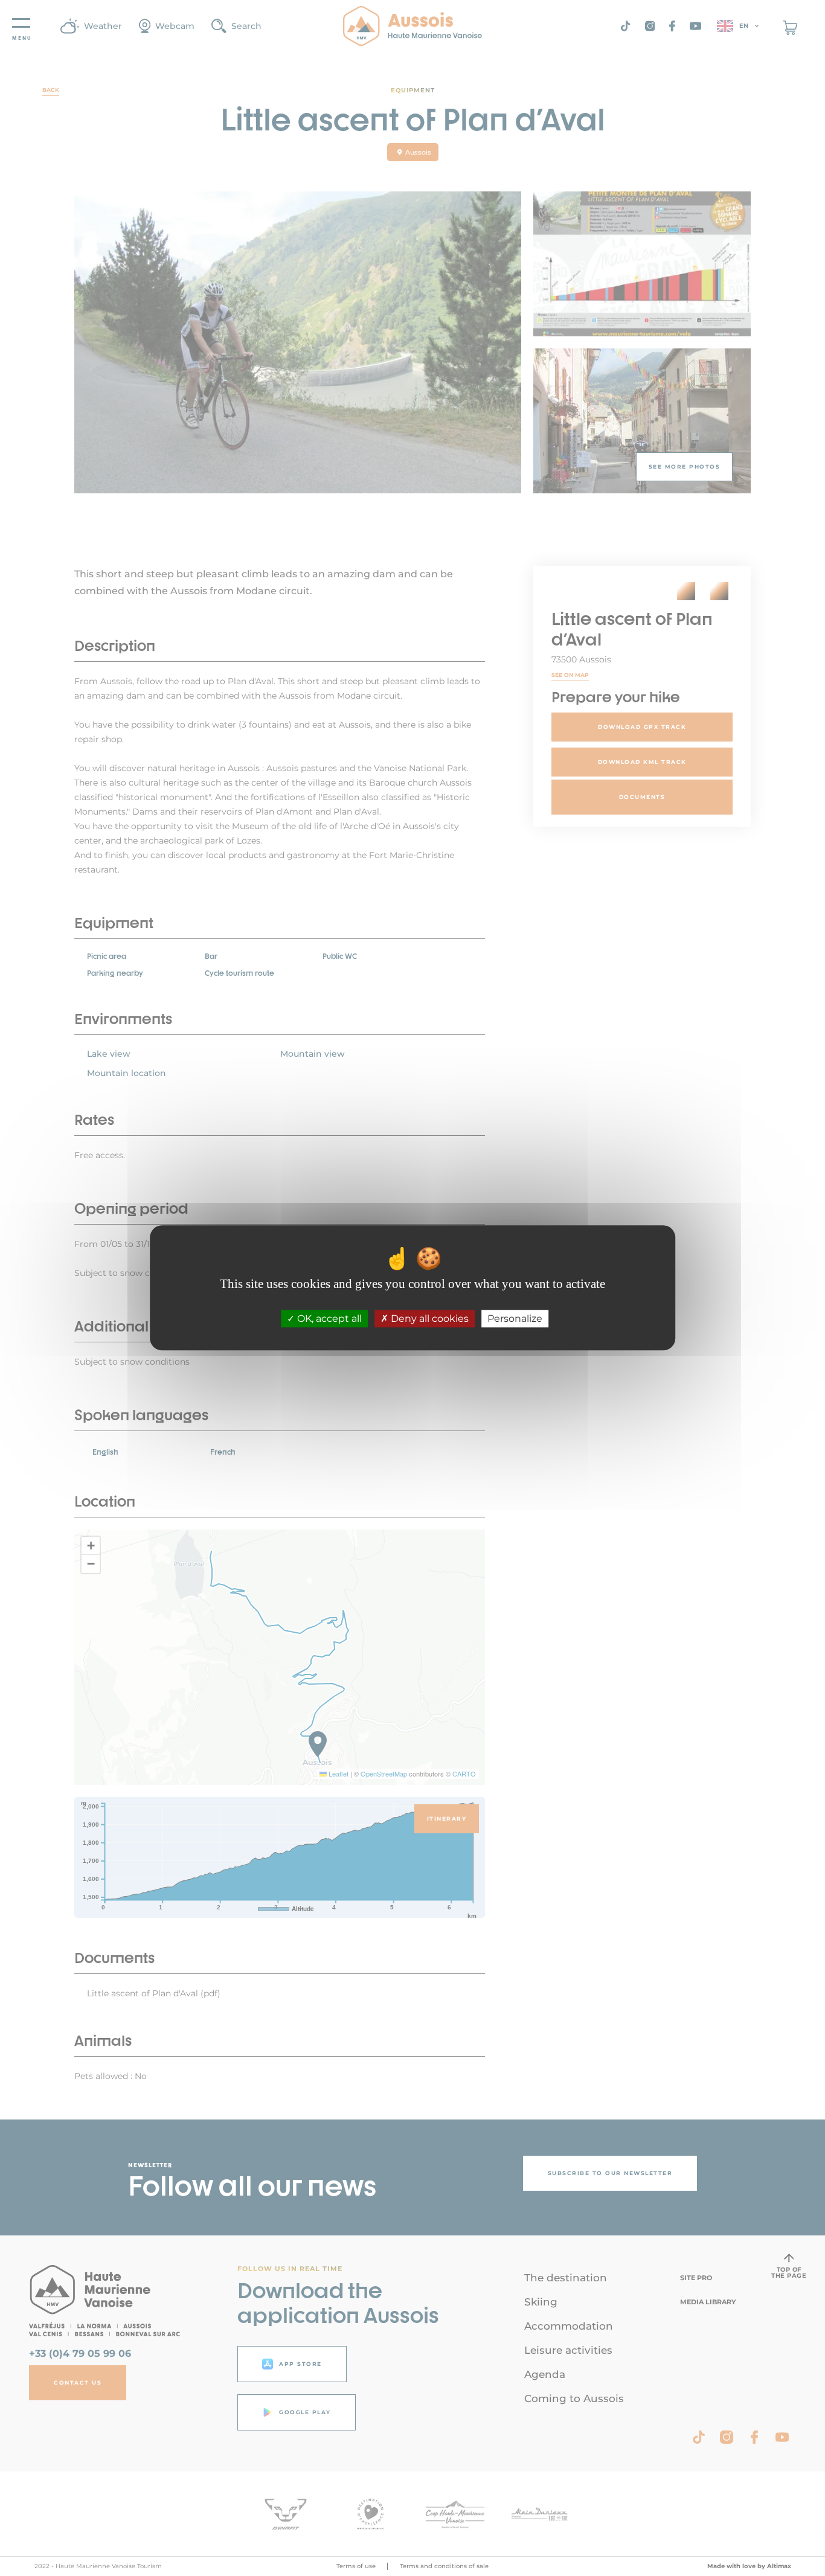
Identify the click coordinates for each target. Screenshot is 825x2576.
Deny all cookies (429, 1319)
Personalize (515, 1319)
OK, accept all (328, 1319)
